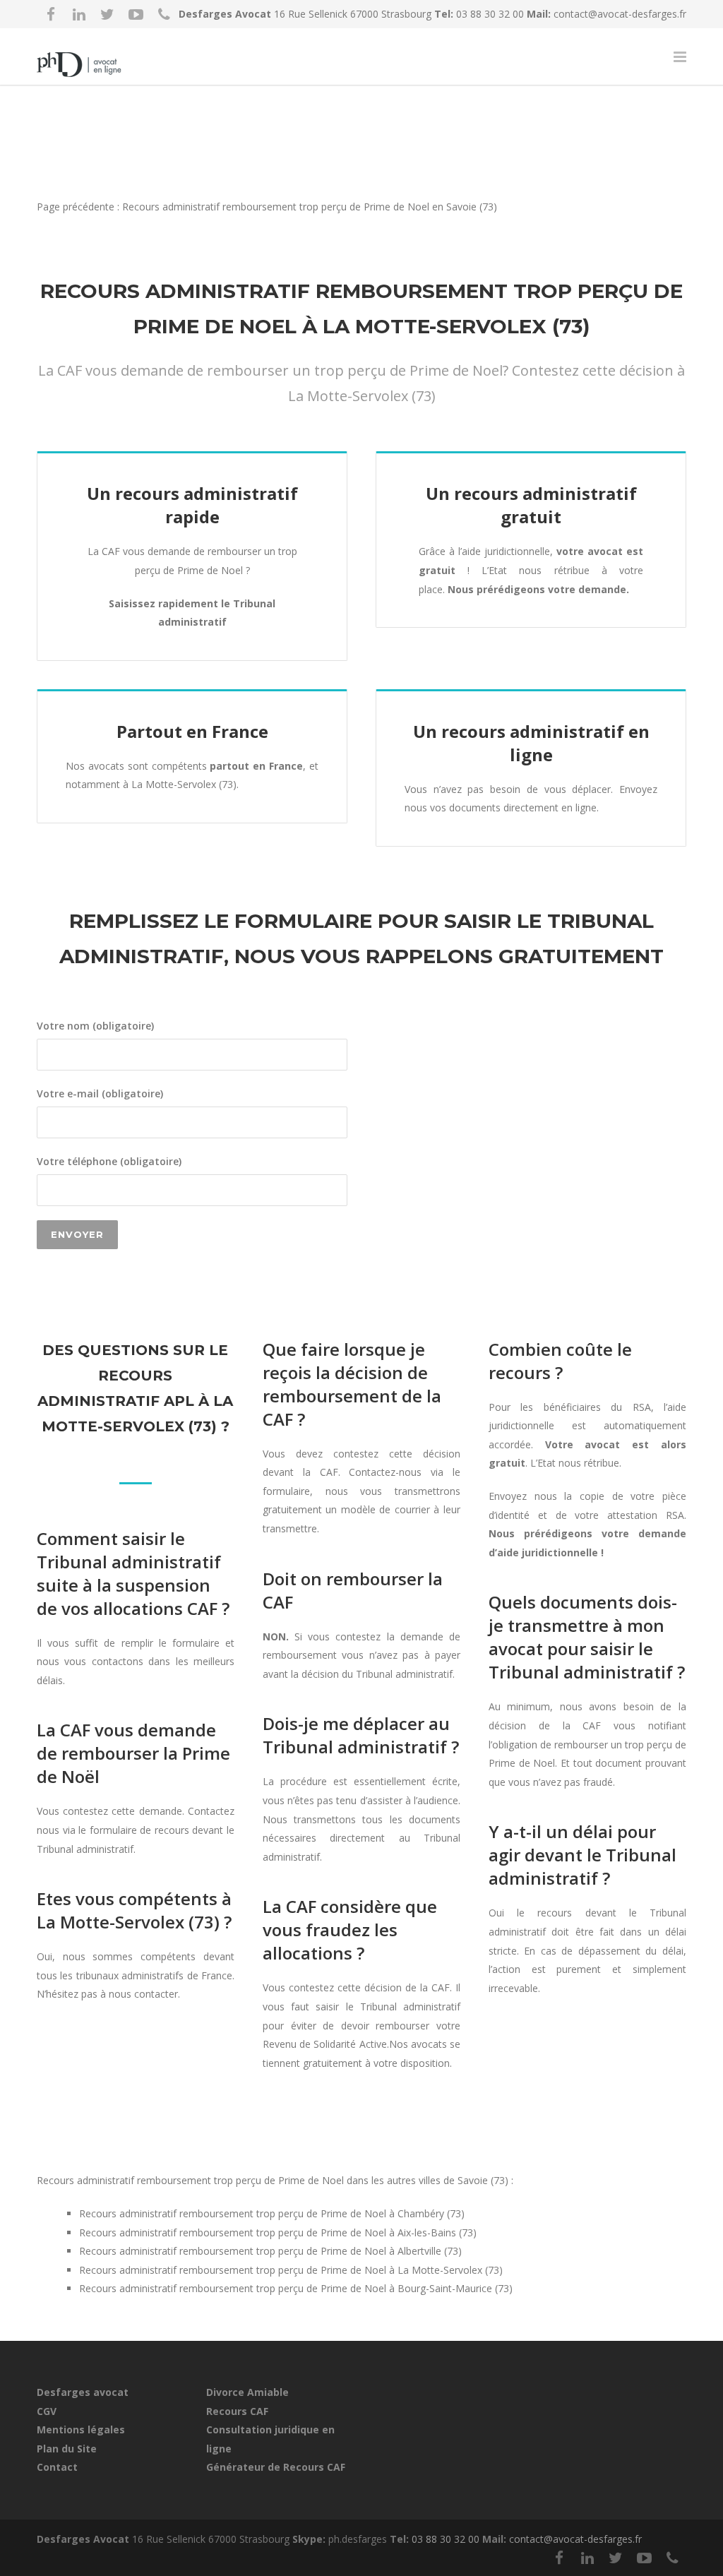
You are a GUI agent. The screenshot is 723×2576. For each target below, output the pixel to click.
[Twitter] (107, 14)
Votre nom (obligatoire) (95, 1026)
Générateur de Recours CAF (276, 2467)
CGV (47, 2411)
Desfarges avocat (83, 2392)
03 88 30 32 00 (491, 14)
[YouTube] (136, 14)
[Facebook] (51, 14)
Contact (57, 2467)
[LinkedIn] (79, 14)
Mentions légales (81, 2429)
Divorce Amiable (247, 2392)
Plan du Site (67, 2449)
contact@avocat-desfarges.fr (620, 14)
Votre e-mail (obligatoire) (100, 1093)
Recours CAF (237, 2411)
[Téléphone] (164, 14)
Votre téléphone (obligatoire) (109, 1161)
